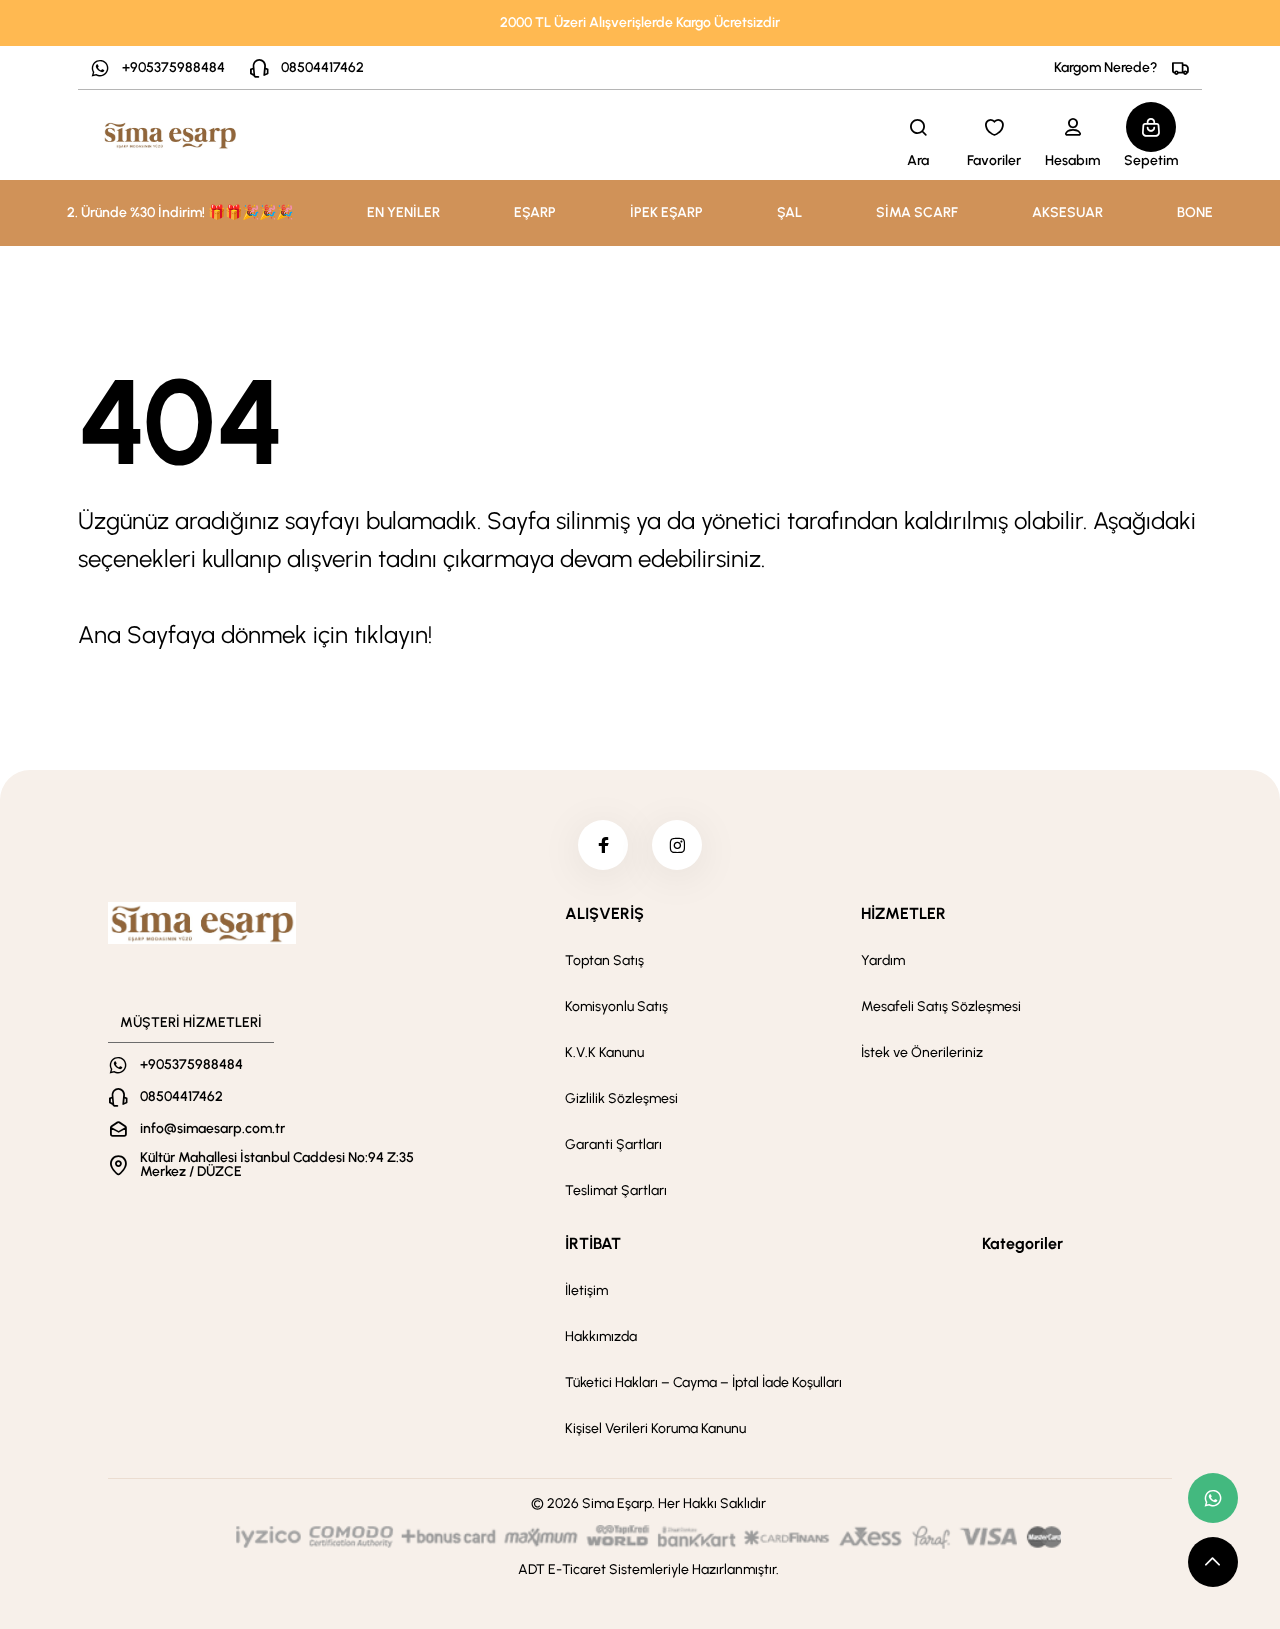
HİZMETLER (903, 913)
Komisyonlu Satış (616, 1006)
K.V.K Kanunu (604, 1052)
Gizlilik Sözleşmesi (621, 1098)
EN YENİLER (403, 212)
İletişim (586, 1290)
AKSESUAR (1067, 212)
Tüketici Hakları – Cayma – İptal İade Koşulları (703, 1382)
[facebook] (603, 845)
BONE (1195, 212)
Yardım (883, 960)
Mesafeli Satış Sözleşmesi (941, 1006)
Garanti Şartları (613, 1144)
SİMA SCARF (917, 212)
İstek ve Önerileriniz (922, 1052)
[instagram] (677, 845)
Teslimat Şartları (616, 1190)
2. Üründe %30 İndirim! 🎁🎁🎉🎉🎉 (180, 212)
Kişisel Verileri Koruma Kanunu (655, 1428)
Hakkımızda (601, 1336)
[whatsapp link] (1213, 1498)
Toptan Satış (604, 960)
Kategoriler (1022, 1243)
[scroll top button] (1213, 1562)
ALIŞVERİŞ (604, 913)
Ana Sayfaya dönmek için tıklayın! (255, 634)
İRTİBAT (593, 1243)
